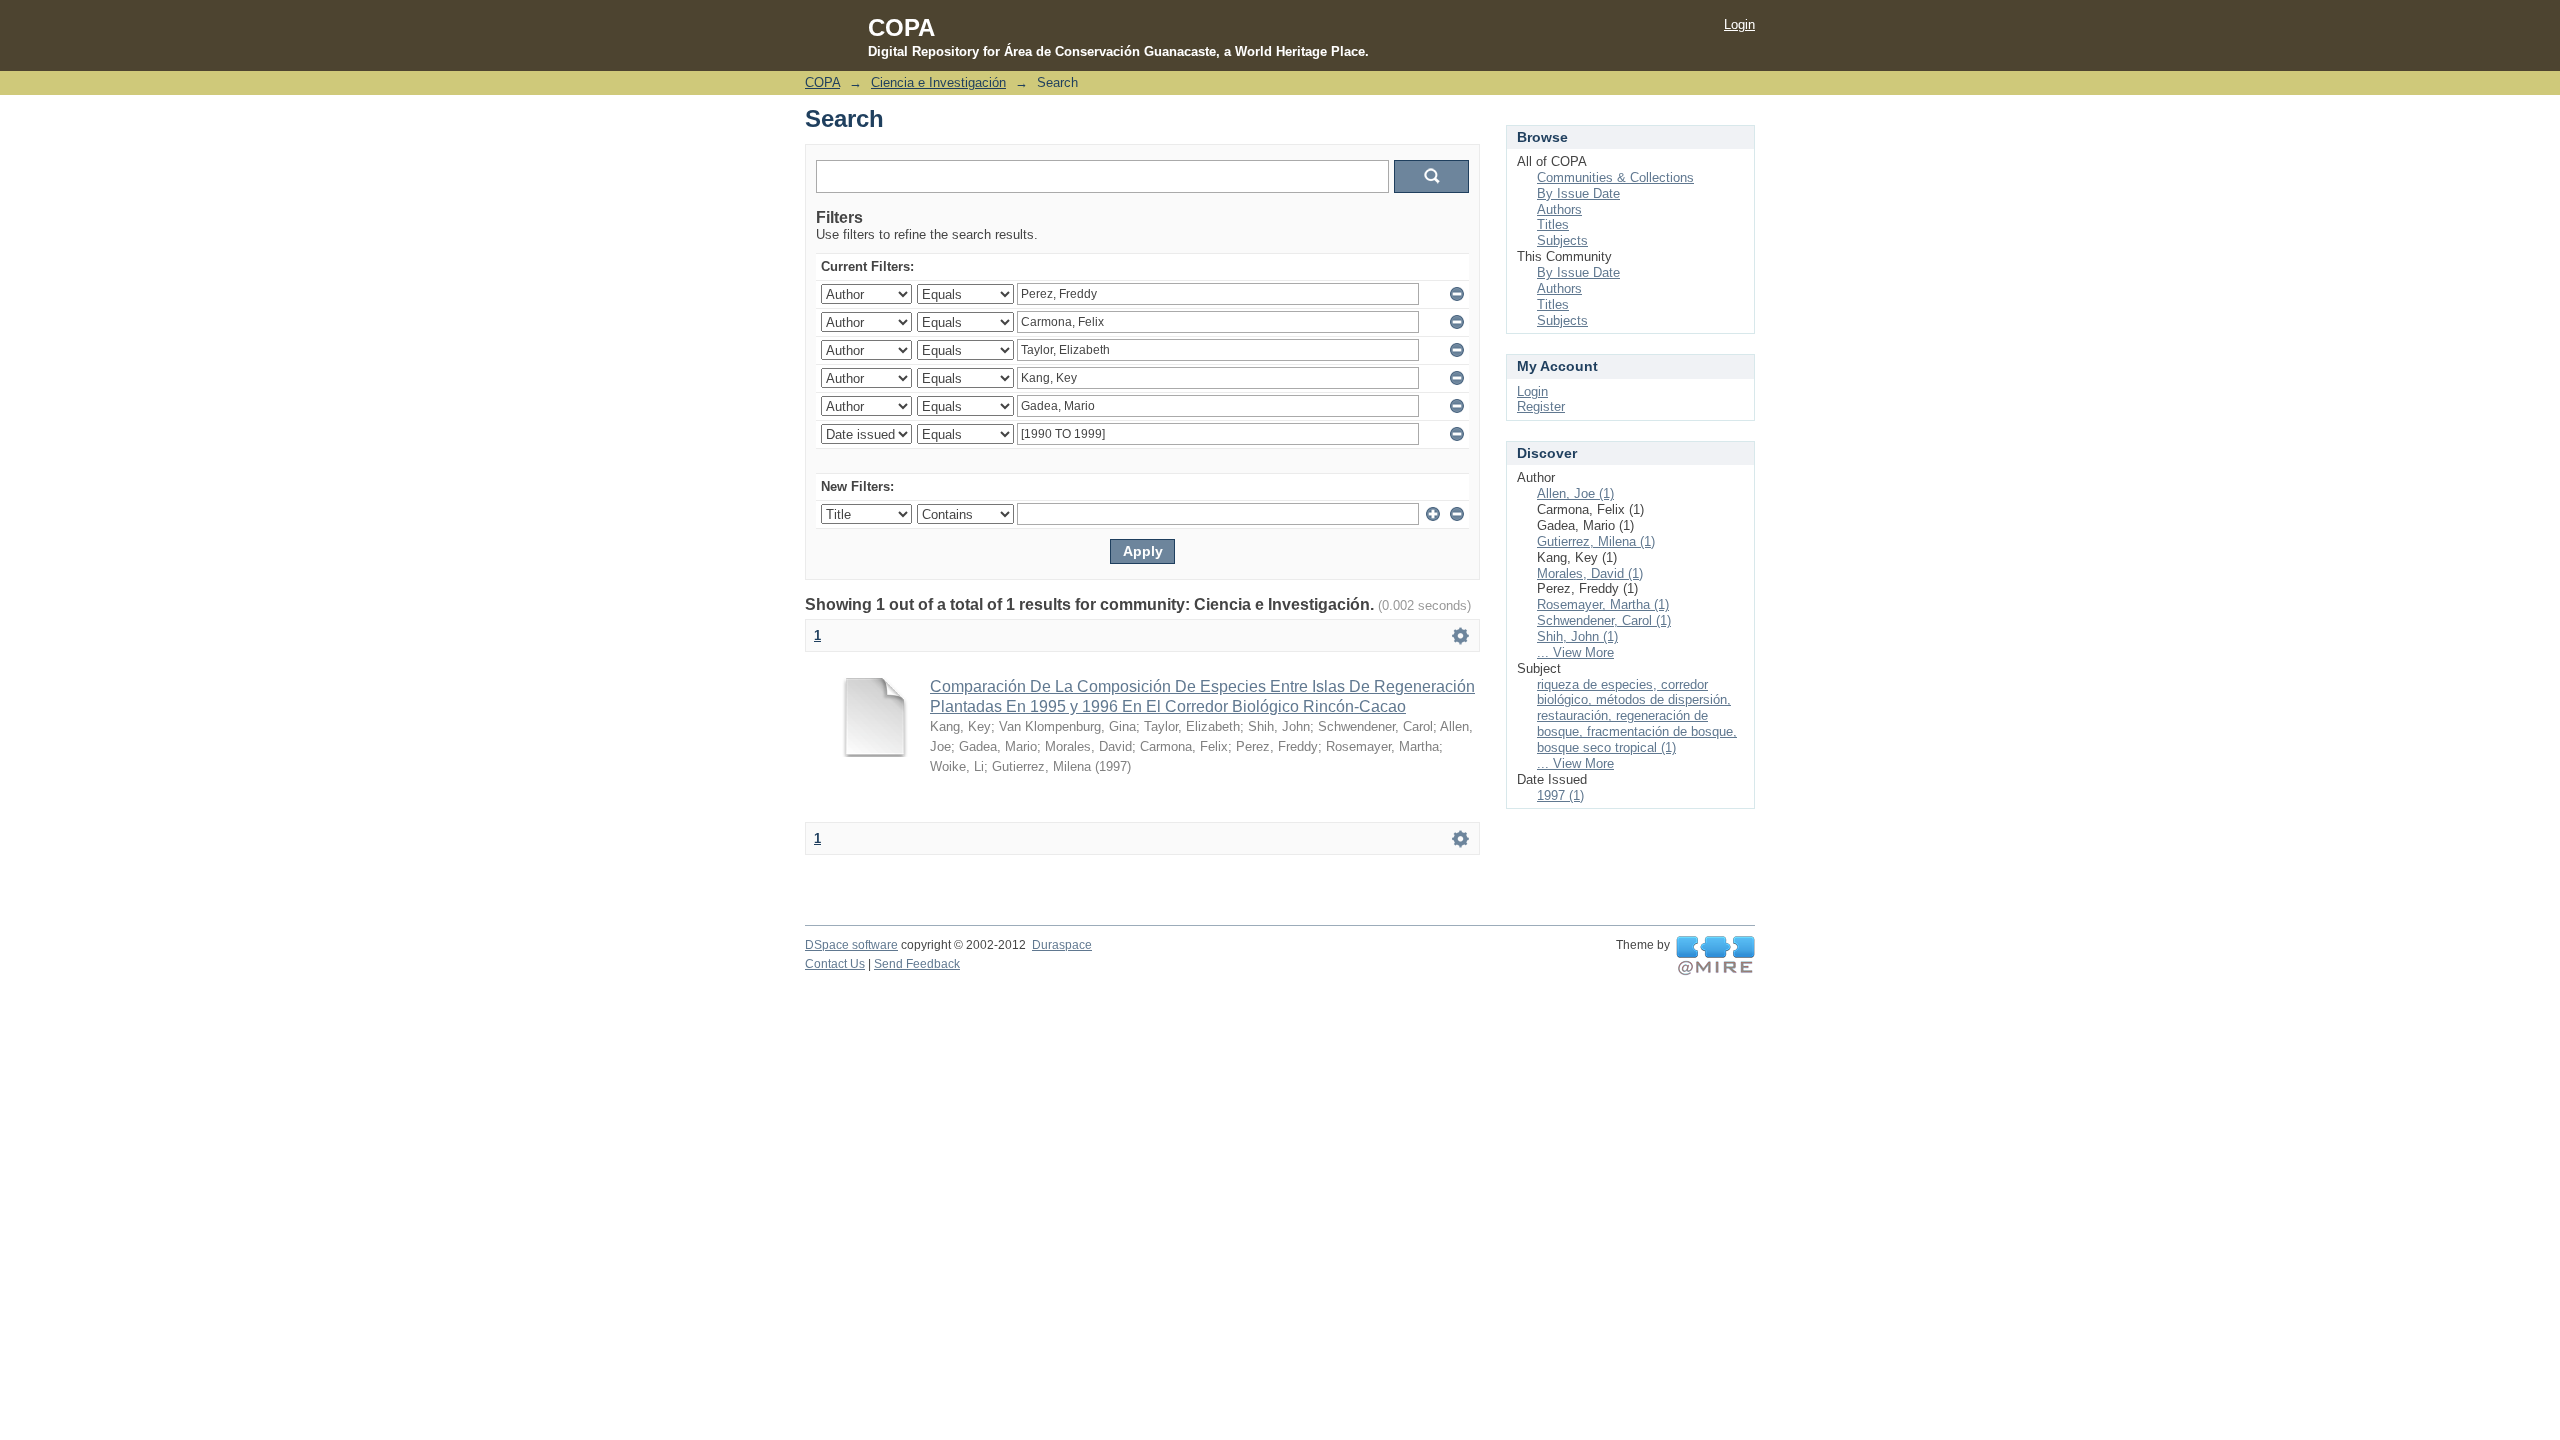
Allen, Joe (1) (1575, 493)
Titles (1553, 224)
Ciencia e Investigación (938, 82)
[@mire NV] (1715, 956)
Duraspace (1062, 945)
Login (1739, 24)
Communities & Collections (1615, 177)
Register (1541, 406)
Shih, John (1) (1577, 636)
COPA (822, 82)
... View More (1575, 652)
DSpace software (851, 945)
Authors (1559, 209)
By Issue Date (1578, 193)
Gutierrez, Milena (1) (1596, 541)
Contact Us (835, 964)
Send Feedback (917, 964)
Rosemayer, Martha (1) (1603, 604)
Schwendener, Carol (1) (1604, 620)
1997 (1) (1560, 795)
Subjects (1562, 240)
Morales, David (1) (1590, 573)
